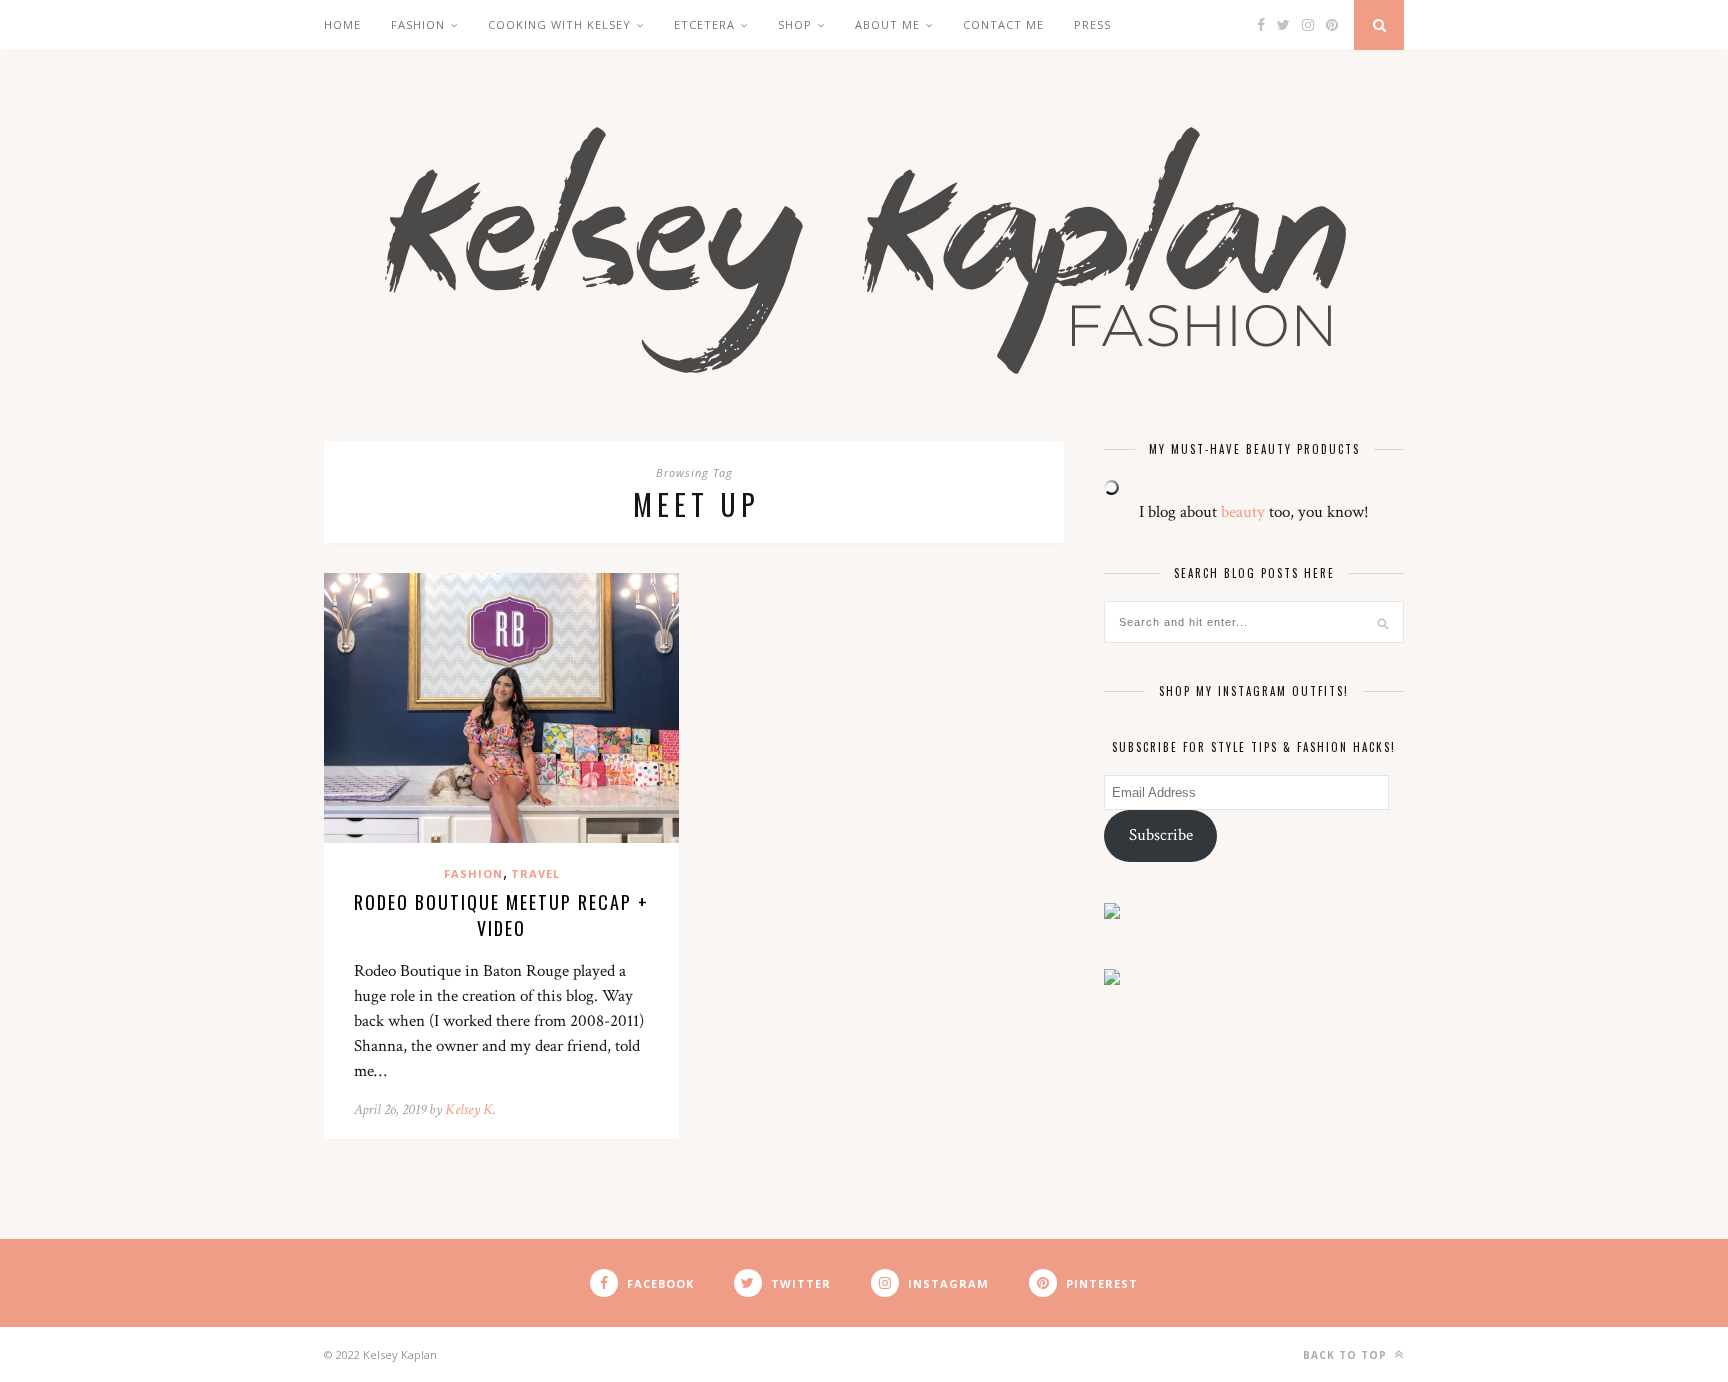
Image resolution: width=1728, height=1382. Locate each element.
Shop (795, 24)
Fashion (418, 24)
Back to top (1347, 1355)
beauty (1243, 512)
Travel (535, 873)
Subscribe (1161, 835)
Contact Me (1003, 24)
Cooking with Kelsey (559, 24)
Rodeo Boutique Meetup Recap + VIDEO (501, 915)
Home (342, 24)
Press (1092, 24)
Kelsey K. (470, 1109)
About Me (887, 24)
